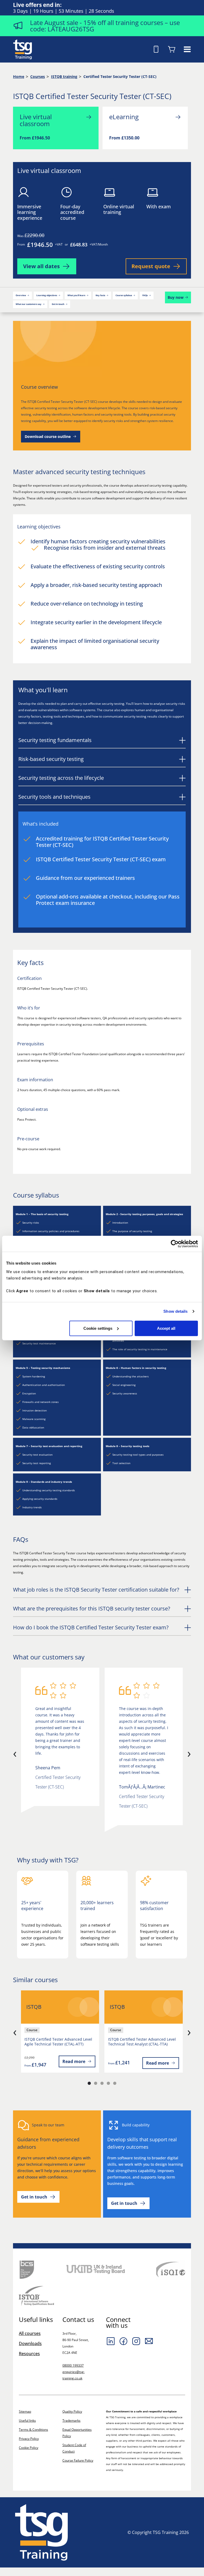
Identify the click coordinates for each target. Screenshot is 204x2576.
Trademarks (71, 2420)
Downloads (30, 2343)
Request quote (151, 266)
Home (19, 76)
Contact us (78, 2320)
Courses (38, 76)
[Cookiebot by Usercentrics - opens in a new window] (175, 1244)
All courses (30, 2333)
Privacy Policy (29, 2439)
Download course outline (48, 436)
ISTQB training (64, 76)
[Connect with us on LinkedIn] (111, 2341)
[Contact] (149, 2341)
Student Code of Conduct (74, 2448)
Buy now (176, 297)
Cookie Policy (29, 2448)
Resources (29, 2354)
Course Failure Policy (78, 2460)
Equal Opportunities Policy (77, 2433)
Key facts (100, 295)
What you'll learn (76, 295)
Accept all (166, 1328)
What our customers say (29, 304)
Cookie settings (98, 1328)
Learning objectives (47, 295)
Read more (74, 2061)
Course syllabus (124, 295)
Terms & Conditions (33, 2430)
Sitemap (25, 2411)
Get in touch (58, 304)
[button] (89, 2083)
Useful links (27, 2420)
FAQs (145, 295)
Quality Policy (72, 2411)
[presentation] (15, 1753)
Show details (175, 1311)
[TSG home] (23, 49)
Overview (21, 295)
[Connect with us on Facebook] (124, 2341)
